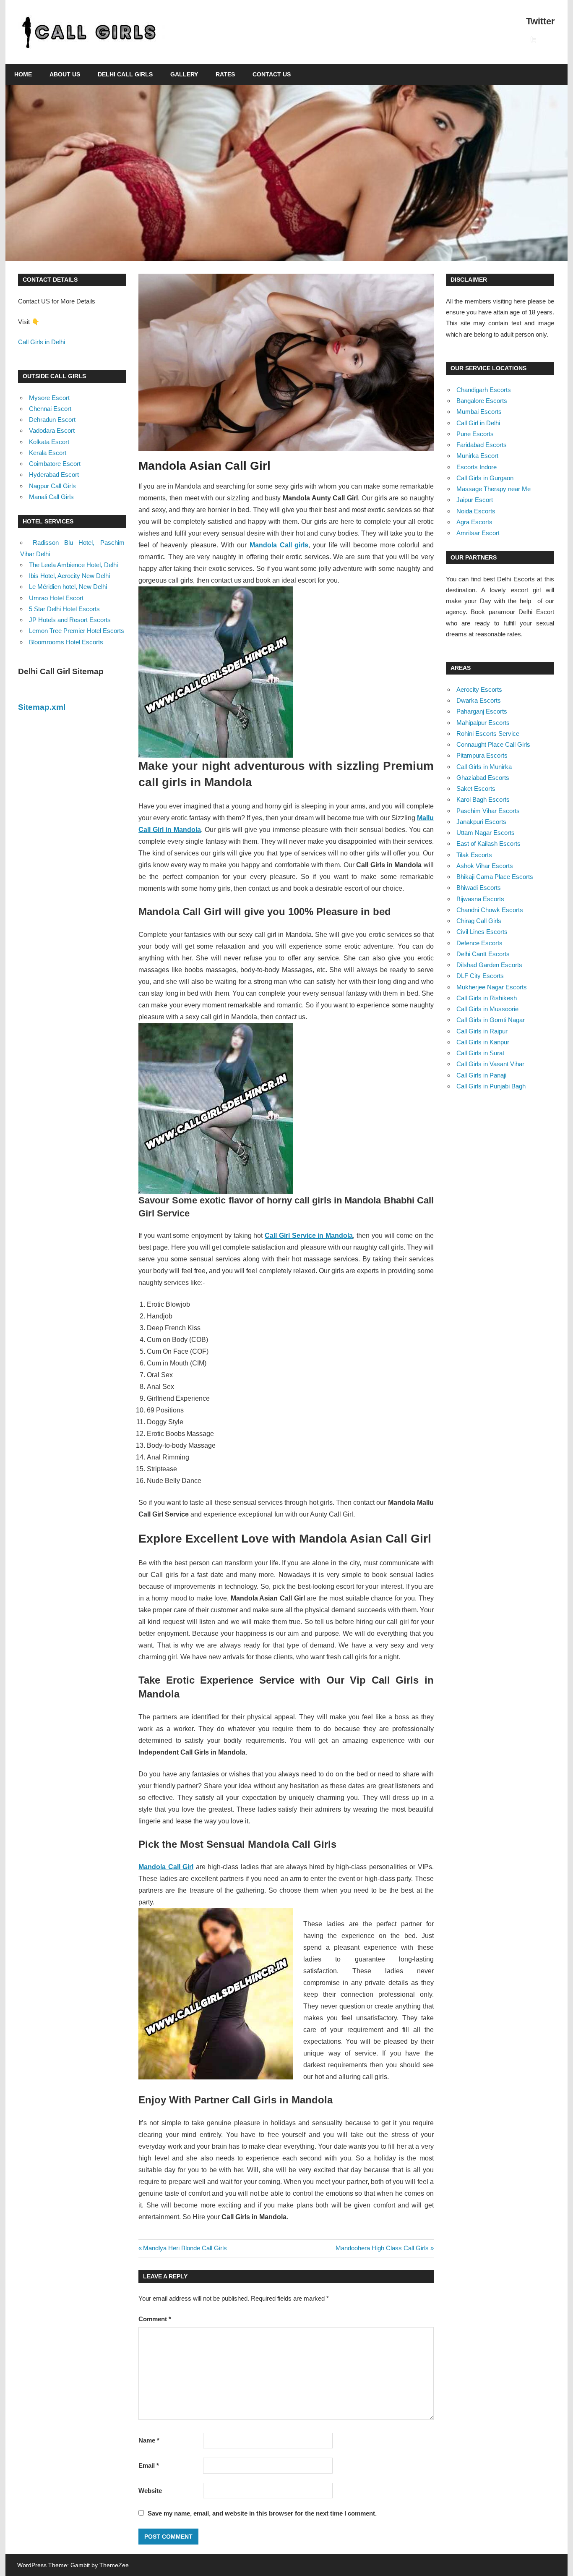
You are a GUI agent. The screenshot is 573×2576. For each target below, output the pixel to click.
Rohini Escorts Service (488, 734)
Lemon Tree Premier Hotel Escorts (77, 631)
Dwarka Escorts (479, 700)
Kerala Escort (48, 453)
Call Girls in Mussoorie (487, 1009)
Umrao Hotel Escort (56, 598)
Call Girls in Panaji (481, 1075)
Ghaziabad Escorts (483, 778)
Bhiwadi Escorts (479, 888)
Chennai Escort (50, 409)
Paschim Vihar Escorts (488, 811)
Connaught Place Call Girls (493, 744)
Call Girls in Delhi (42, 342)
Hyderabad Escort (54, 475)
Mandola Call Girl (166, 1867)
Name (149, 2440)
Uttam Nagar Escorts (486, 833)
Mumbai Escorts (479, 412)
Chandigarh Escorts (484, 390)
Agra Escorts (474, 522)
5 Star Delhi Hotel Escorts (64, 609)
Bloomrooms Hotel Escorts (66, 642)
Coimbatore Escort (55, 464)
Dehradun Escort (52, 420)
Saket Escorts (476, 788)
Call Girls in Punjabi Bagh (491, 1086)
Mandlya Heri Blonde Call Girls (185, 2248)
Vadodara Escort (52, 430)
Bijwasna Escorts (480, 899)
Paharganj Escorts (482, 711)
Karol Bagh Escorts (483, 799)
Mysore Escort (49, 398)
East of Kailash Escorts (488, 843)
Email (149, 2465)
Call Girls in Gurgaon (485, 478)
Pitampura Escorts (482, 755)
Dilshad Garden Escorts (489, 965)
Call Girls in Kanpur (483, 1042)
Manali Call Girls (51, 497)
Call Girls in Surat (480, 1053)
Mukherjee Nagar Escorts (492, 987)
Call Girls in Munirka (484, 767)
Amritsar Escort (478, 533)
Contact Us (272, 74)
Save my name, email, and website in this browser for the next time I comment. (262, 2513)
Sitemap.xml (42, 707)
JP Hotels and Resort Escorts (70, 620)
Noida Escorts (476, 511)
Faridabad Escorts (482, 445)
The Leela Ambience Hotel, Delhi (73, 565)
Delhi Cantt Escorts (483, 954)
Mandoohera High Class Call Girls (382, 2248)
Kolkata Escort (49, 442)
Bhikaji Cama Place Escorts (495, 877)
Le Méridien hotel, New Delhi (68, 587)
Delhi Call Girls (125, 74)
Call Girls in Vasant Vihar (490, 1064)
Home (23, 74)
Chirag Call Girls (479, 921)
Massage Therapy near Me (494, 489)
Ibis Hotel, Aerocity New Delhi (69, 576)
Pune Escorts (475, 434)
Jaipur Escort (475, 500)
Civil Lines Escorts (482, 932)
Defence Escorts (479, 943)
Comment (155, 2319)
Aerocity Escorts (479, 689)
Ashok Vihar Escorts (485, 866)
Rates (225, 74)
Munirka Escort (477, 456)
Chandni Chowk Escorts (490, 910)
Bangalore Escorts (482, 401)
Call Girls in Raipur (482, 1031)
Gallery (184, 74)
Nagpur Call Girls (52, 486)
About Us (65, 74)
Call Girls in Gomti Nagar (491, 1020)
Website (150, 2491)
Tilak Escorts (474, 855)
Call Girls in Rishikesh (487, 998)
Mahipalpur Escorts (483, 723)
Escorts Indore (477, 467)
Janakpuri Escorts (481, 822)
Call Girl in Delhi (478, 423)
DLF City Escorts (480, 976)
